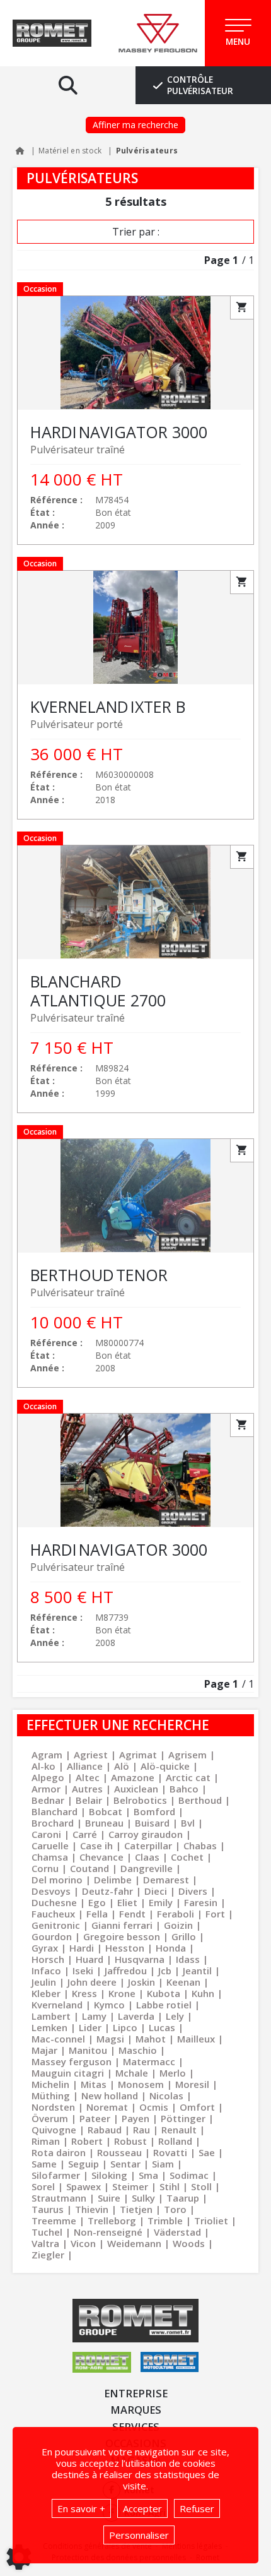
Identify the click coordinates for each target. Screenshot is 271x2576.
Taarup (183, 2198)
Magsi (110, 2039)
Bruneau (104, 1823)
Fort (215, 1914)
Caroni (46, 1834)
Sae (207, 2152)
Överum (50, 2118)
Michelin (50, 2084)
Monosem (141, 2084)
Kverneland (57, 2005)
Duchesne (54, 1902)
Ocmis (154, 2107)
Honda (171, 1948)
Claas (147, 1857)
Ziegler (48, 2255)
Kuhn (203, 1993)
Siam (163, 2164)
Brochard (53, 1823)
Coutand (89, 1868)
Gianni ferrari (122, 1925)
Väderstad (177, 2232)
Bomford (154, 1811)
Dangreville (147, 1868)
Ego (97, 1902)
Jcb (165, 1971)
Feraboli (176, 1914)
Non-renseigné (108, 2232)
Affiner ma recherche (135, 125)
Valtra (45, 2243)
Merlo (173, 2073)
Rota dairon (59, 2152)
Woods (189, 2243)
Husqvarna (140, 1959)
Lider (90, 2027)
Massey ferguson (72, 2061)
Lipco (125, 2027)
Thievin (92, 2209)
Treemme (54, 2221)
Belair (89, 1800)
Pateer (95, 2118)
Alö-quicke (165, 1766)
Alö (122, 1766)
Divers (193, 1891)
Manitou (88, 2050)
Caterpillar (148, 1846)
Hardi (82, 1948)
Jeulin (44, 1982)
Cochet (187, 1857)
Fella (97, 1914)
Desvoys (51, 1891)
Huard (89, 1959)
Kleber (46, 1993)
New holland (110, 2096)
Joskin (141, 1982)
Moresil (192, 2084)
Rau (141, 2130)
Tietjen (136, 2209)
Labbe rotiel (164, 2005)
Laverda (136, 2016)
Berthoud (200, 1800)
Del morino (57, 1880)
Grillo (184, 1936)
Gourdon (52, 1936)
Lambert (51, 2016)
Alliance (85, 1766)
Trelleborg (112, 2221)
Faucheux (53, 1914)
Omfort (197, 2107)
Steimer (130, 2186)
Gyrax (45, 1948)
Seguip (84, 2164)
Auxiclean (136, 1789)
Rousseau (119, 2152)
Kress (84, 1993)
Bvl (188, 1823)
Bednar (48, 1800)
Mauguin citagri (68, 2073)
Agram (47, 1755)
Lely (175, 2016)
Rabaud (105, 2130)
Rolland (175, 2141)
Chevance (101, 1857)
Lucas (162, 2027)
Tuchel (47, 2232)
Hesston (125, 1948)
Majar (44, 2050)
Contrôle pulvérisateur (200, 85)
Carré (85, 1834)
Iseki (83, 1971)
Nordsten (53, 2107)
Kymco (109, 2005)
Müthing (51, 2096)
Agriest (91, 1755)
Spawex (84, 2186)
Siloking (109, 2175)
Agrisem (187, 1755)
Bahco (184, 1789)
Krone (122, 1993)
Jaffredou (126, 1971)
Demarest (166, 1880)
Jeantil (197, 1971)
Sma (148, 2175)
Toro (175, 2209)
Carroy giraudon (146, 1834)
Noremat (107, 2107)
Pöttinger (183, 2118)
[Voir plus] (135, 420)
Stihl (170, 2186)
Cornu (45, 1868)
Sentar (125, 2164)
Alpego (48, 1777)
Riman (46, 2141)
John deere (92, 1982)
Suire (109, 2198)
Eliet (127, 1902)
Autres (87, 1789)
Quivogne (54, 2130)
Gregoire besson (122, 1936)
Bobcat (106, 1811)
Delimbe (113, 1880)
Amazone (133, 1777)
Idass (188, 1959)
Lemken (49, 2027)
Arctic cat (188, 1777)
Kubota (164, 1993)
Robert (87, 2141)
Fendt (132, 1914)
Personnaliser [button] (139, 2535)
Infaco (46, 1971)
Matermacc (149, 2061)
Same (44, 2164)
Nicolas (166, 2096)
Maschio (138, 2050)
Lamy (94, 2016)
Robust (130, 2141)
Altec (88, 1777)
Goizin (178, 1925)
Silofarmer (56, 2175)
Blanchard (55, 1811)
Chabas (200, 1846)
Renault (179, 2130)
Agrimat (138, 1755)
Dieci (156, 1891)
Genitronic (56, 1925)
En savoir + (81, 2508)
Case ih (96, 1846)
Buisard (152, 1823)
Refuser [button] (197, 2508)
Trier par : (136, 232)
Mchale (132, 2073)
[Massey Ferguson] (158, 33)
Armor (46, 1789)
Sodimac (189, 2175)
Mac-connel (58, 2039)
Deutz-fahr (107, 1891)
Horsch (48, 1959)
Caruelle (50, 1846)
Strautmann (59, 2198)
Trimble (165, 2221)
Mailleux (196, 2039)
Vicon (83, 2243)
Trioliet (211, 2221)
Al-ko (43, 1766)
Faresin (201, 1902)
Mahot (151, 2039)
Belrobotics (140, 1800)
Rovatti (170, 2152)
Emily (161, 1902)
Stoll (201, 2186)
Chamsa (50, 1857)
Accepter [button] (142, 2508)
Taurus (48, 2209)
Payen (135, 2118)
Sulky (143, 2198)
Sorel (43, 2186)
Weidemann (134, 2243)
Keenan (183, 1982)
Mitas (94, 2084)
